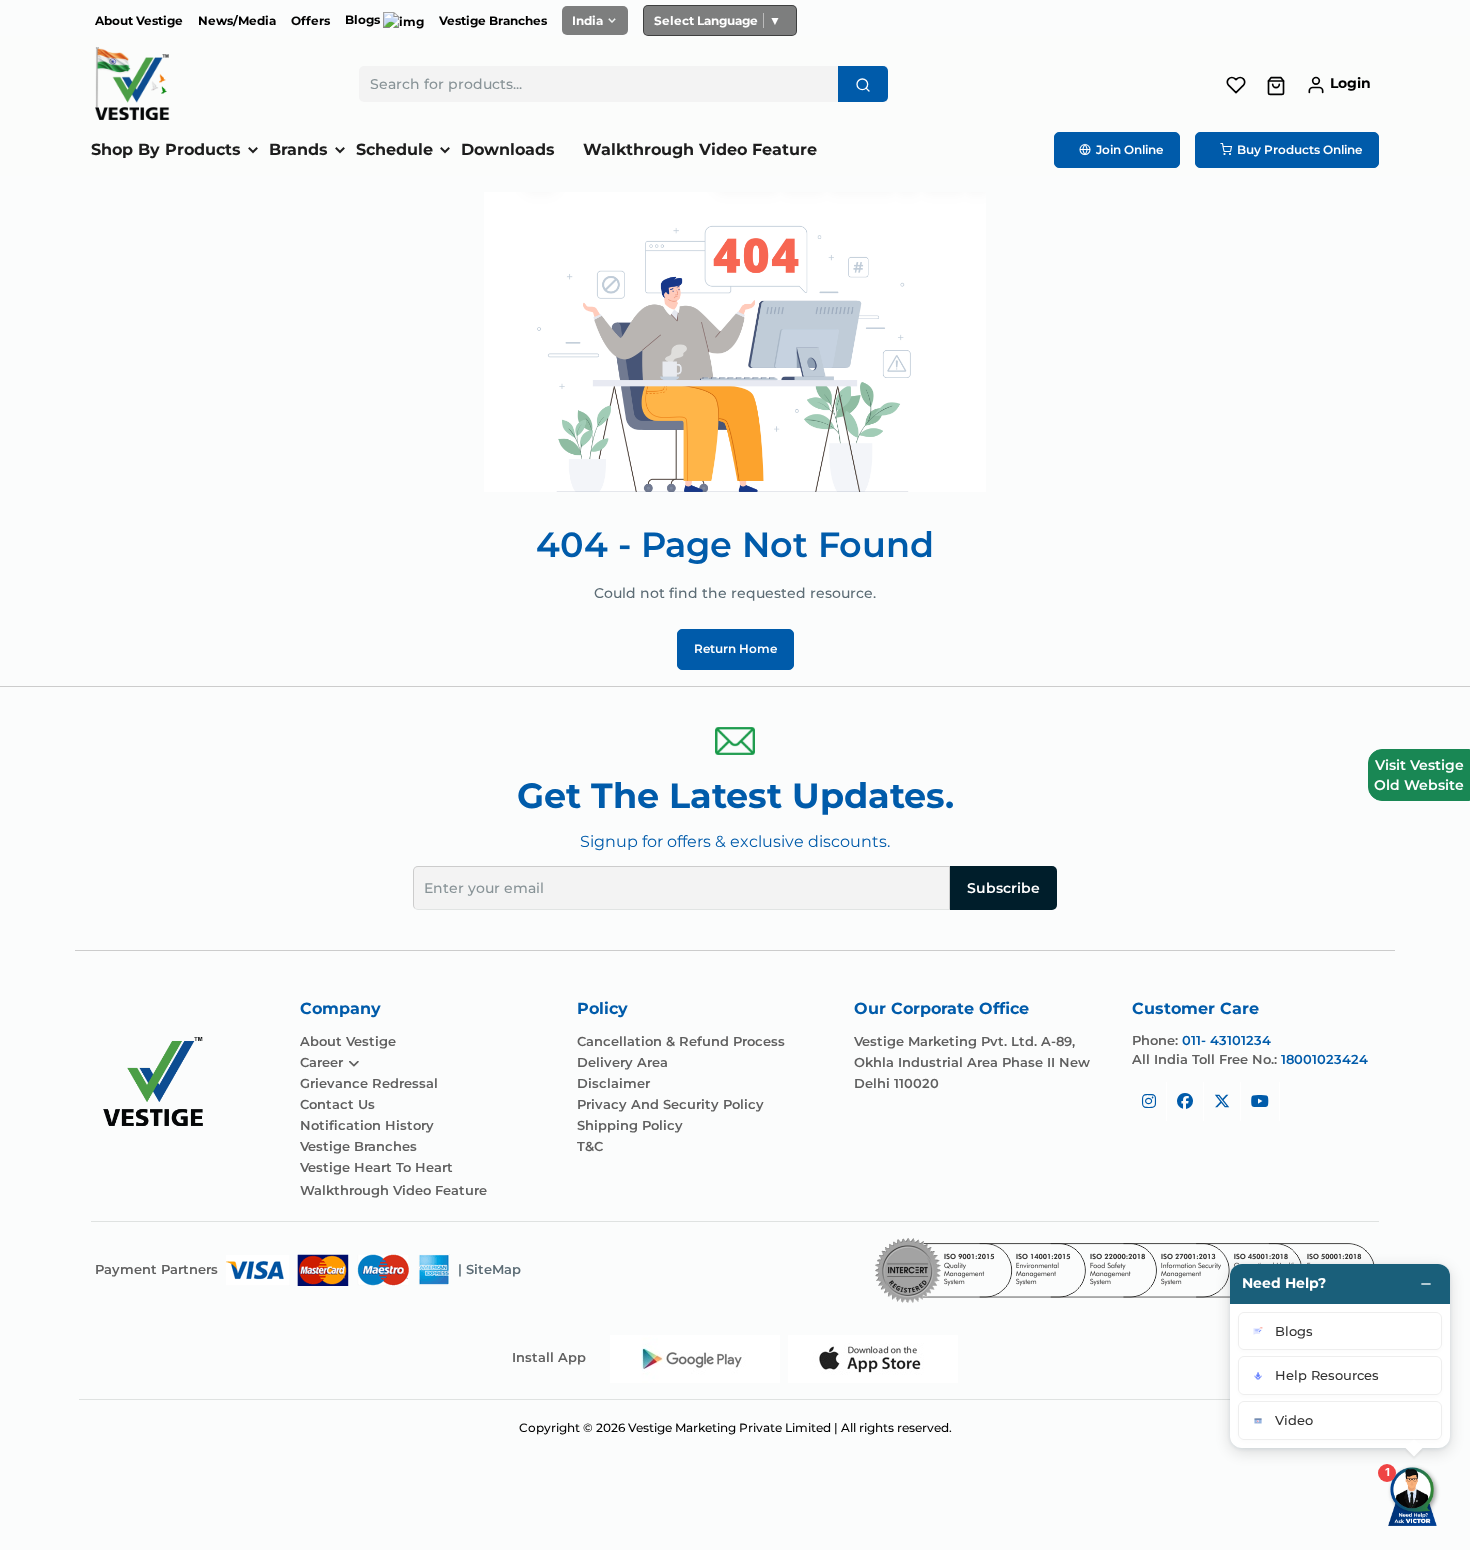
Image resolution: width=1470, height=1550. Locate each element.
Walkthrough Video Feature (700, 149)
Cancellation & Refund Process (681, 1041)
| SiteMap (489, 1269)
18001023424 (1324, 1059)
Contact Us (337, 1104)
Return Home (735, 648)
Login (1350, 83)
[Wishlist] (1236, 83)
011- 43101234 (1226, 1040)
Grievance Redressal (369, 1083)
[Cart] (1276, 85)
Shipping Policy (630, 1125)
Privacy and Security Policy (670, 1104)
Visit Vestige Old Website (1419, 775)
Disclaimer (613, 1083)
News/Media (237, 20)
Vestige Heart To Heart (376, 1167)
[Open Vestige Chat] (1414, 1494)
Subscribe (1003, 888)
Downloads (508, 149)
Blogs (364, 19)
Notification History (367, 1125)
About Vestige (139, 20)
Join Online (1129, 149)
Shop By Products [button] (166, 149)
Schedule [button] (394, 149)
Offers (310, 20)
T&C (590, 1146)
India (587, 20)
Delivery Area (622, 1062)
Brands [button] (298, 149)
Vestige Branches (493, 20)
